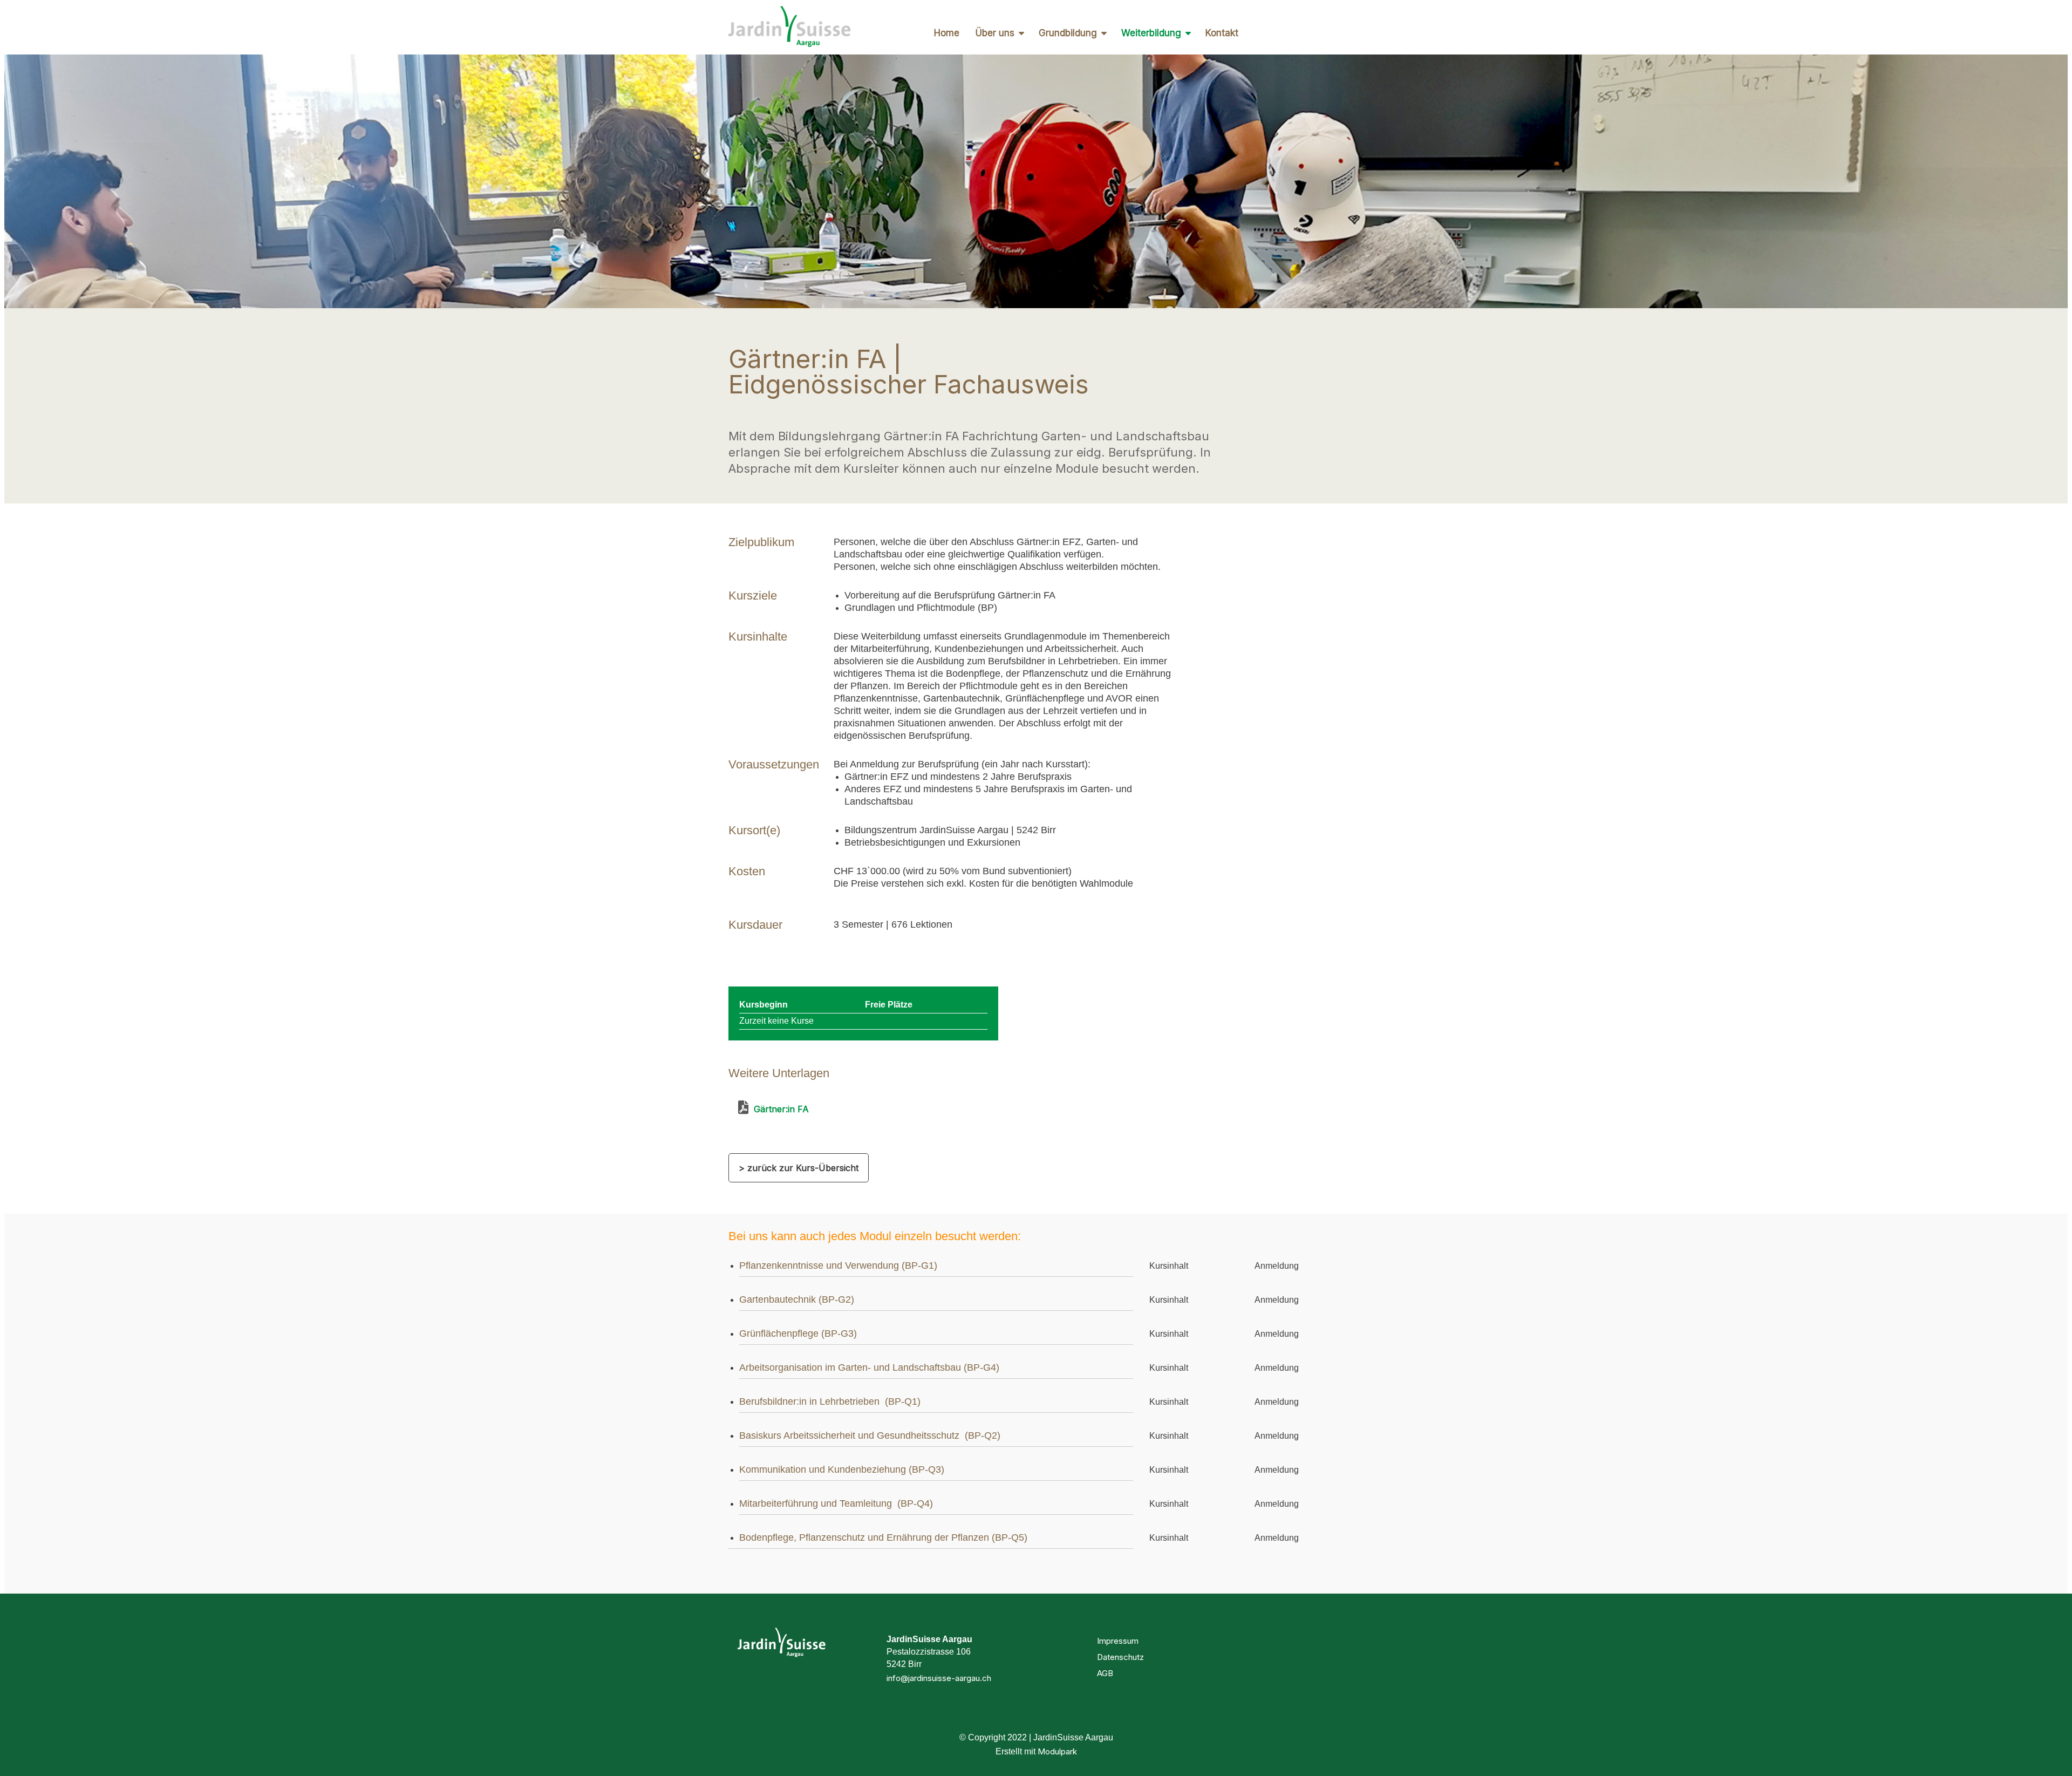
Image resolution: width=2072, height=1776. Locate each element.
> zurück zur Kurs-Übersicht (799, 1168)
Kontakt (1222, 33)
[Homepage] (789, 27)
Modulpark (1057, 1751)
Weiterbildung (1151, 33)
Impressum (1118, 1641)
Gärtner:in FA (779, 1109)
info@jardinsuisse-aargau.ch (939, 1678)
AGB (1105, 1673)
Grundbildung (1068, 33)
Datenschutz (1120, 1657)
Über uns (995, 33)
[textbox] (773, 872)
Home (947, 33)
